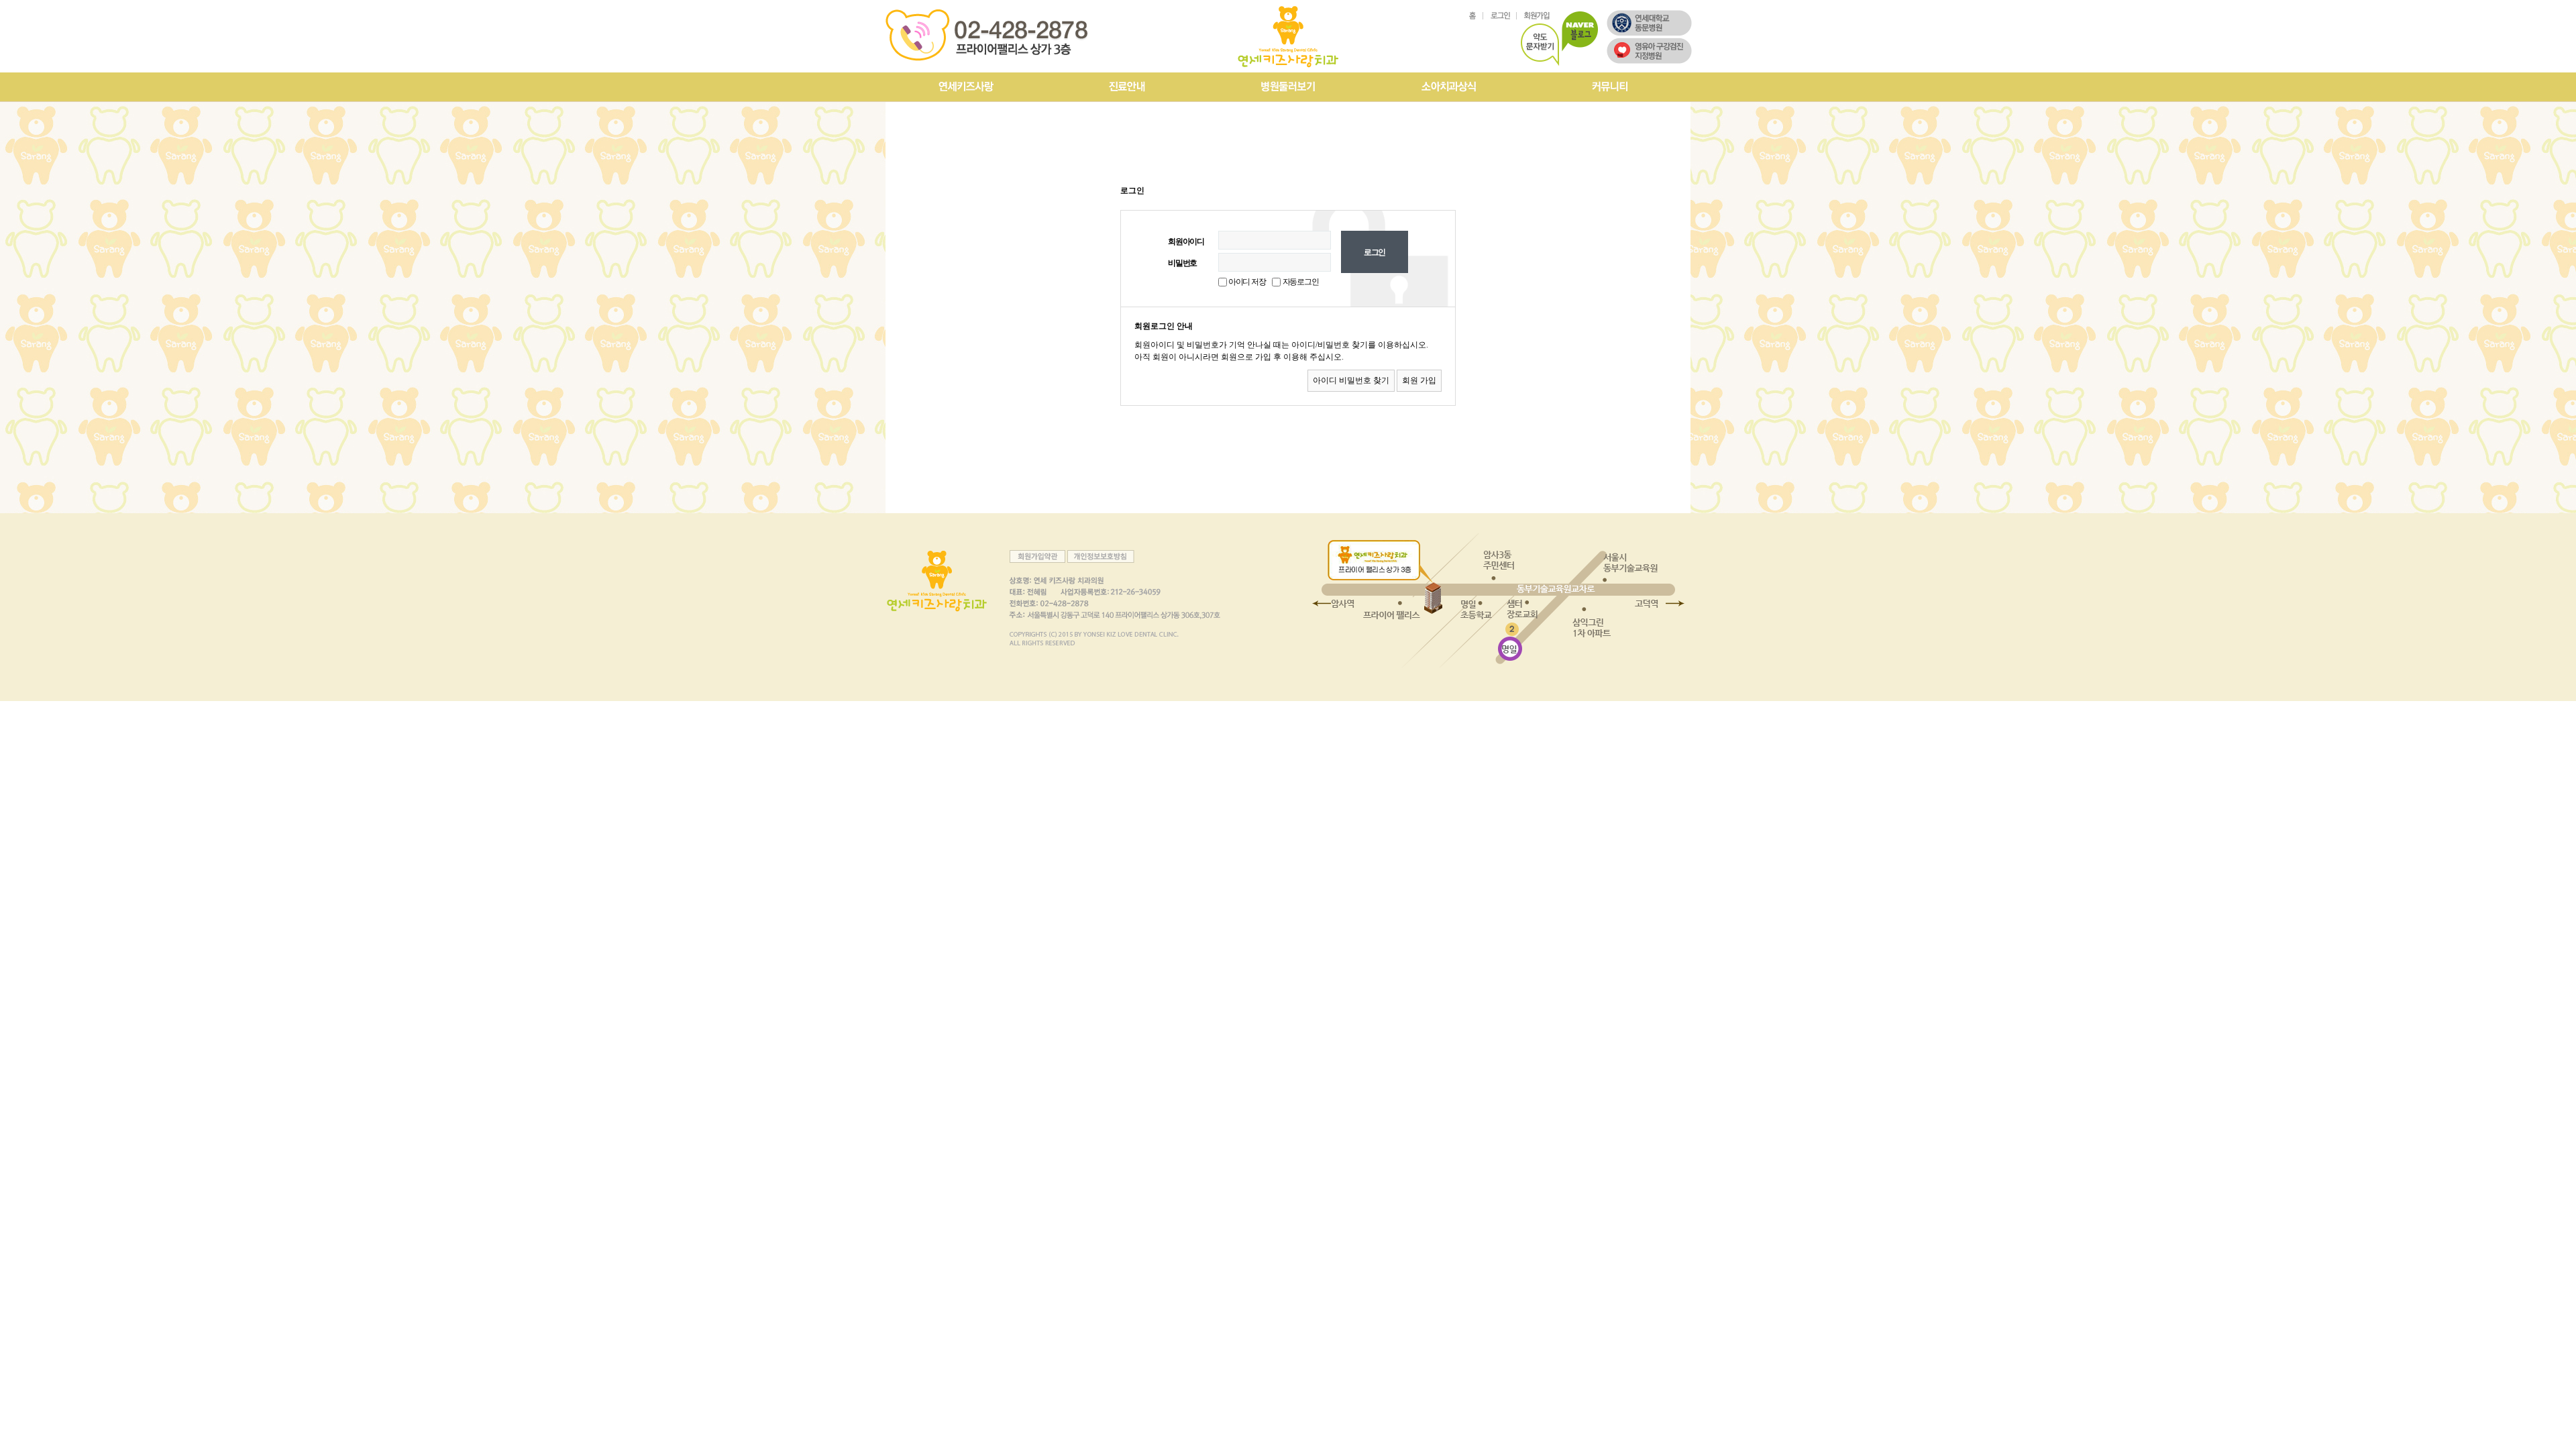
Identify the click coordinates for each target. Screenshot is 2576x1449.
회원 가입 (1419, 380)
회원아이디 (1186, 241)
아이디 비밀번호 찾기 (1351, 380)
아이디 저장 (1246, 282)
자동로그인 (1301, 282)
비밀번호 (1182, 263)
